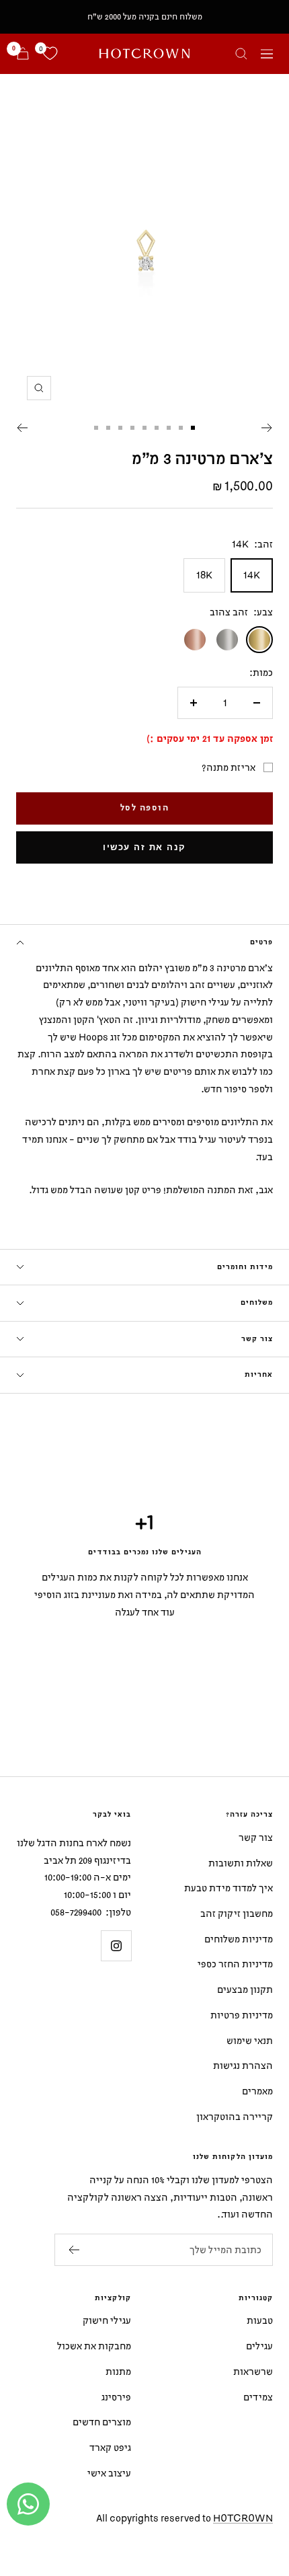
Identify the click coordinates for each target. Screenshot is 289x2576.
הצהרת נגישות (243, 2065)
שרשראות (253, 2371)
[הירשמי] (74, 2250)
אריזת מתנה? (229, 767)
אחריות (259, 1375)
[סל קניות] (23, 53)
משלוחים (257, 1303)
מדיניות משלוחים (239, 1939)
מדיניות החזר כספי (235, 1964)
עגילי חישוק (107, 2320)
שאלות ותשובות (241, 1863)
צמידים (258, 2397)
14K (252, 575)
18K (204, 575)
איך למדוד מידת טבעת (229, 1888)
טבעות (260, 2320)
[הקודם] (267, 428)
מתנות (118, 2371)
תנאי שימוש (250, 2040)
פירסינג (116, 2397)
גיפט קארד (110, 2447)
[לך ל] (193, 428)
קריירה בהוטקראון (235, 2116)
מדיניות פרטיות (242, 2015)
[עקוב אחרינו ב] (116, 1945)
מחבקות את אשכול (94, 2346)
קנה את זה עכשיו (144, 847)
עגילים (259, 2346)
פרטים (261, 942)
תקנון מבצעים (245, 1989)
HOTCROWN (243, 2518)
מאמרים (257, 2091)
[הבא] (22, 428)
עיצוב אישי (109, 2473)
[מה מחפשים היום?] (241, 54)
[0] (50, 54)
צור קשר (257, 1339)
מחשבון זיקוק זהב (237, 1913)
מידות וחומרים (245, 1267)
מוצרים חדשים (102, 2422)
